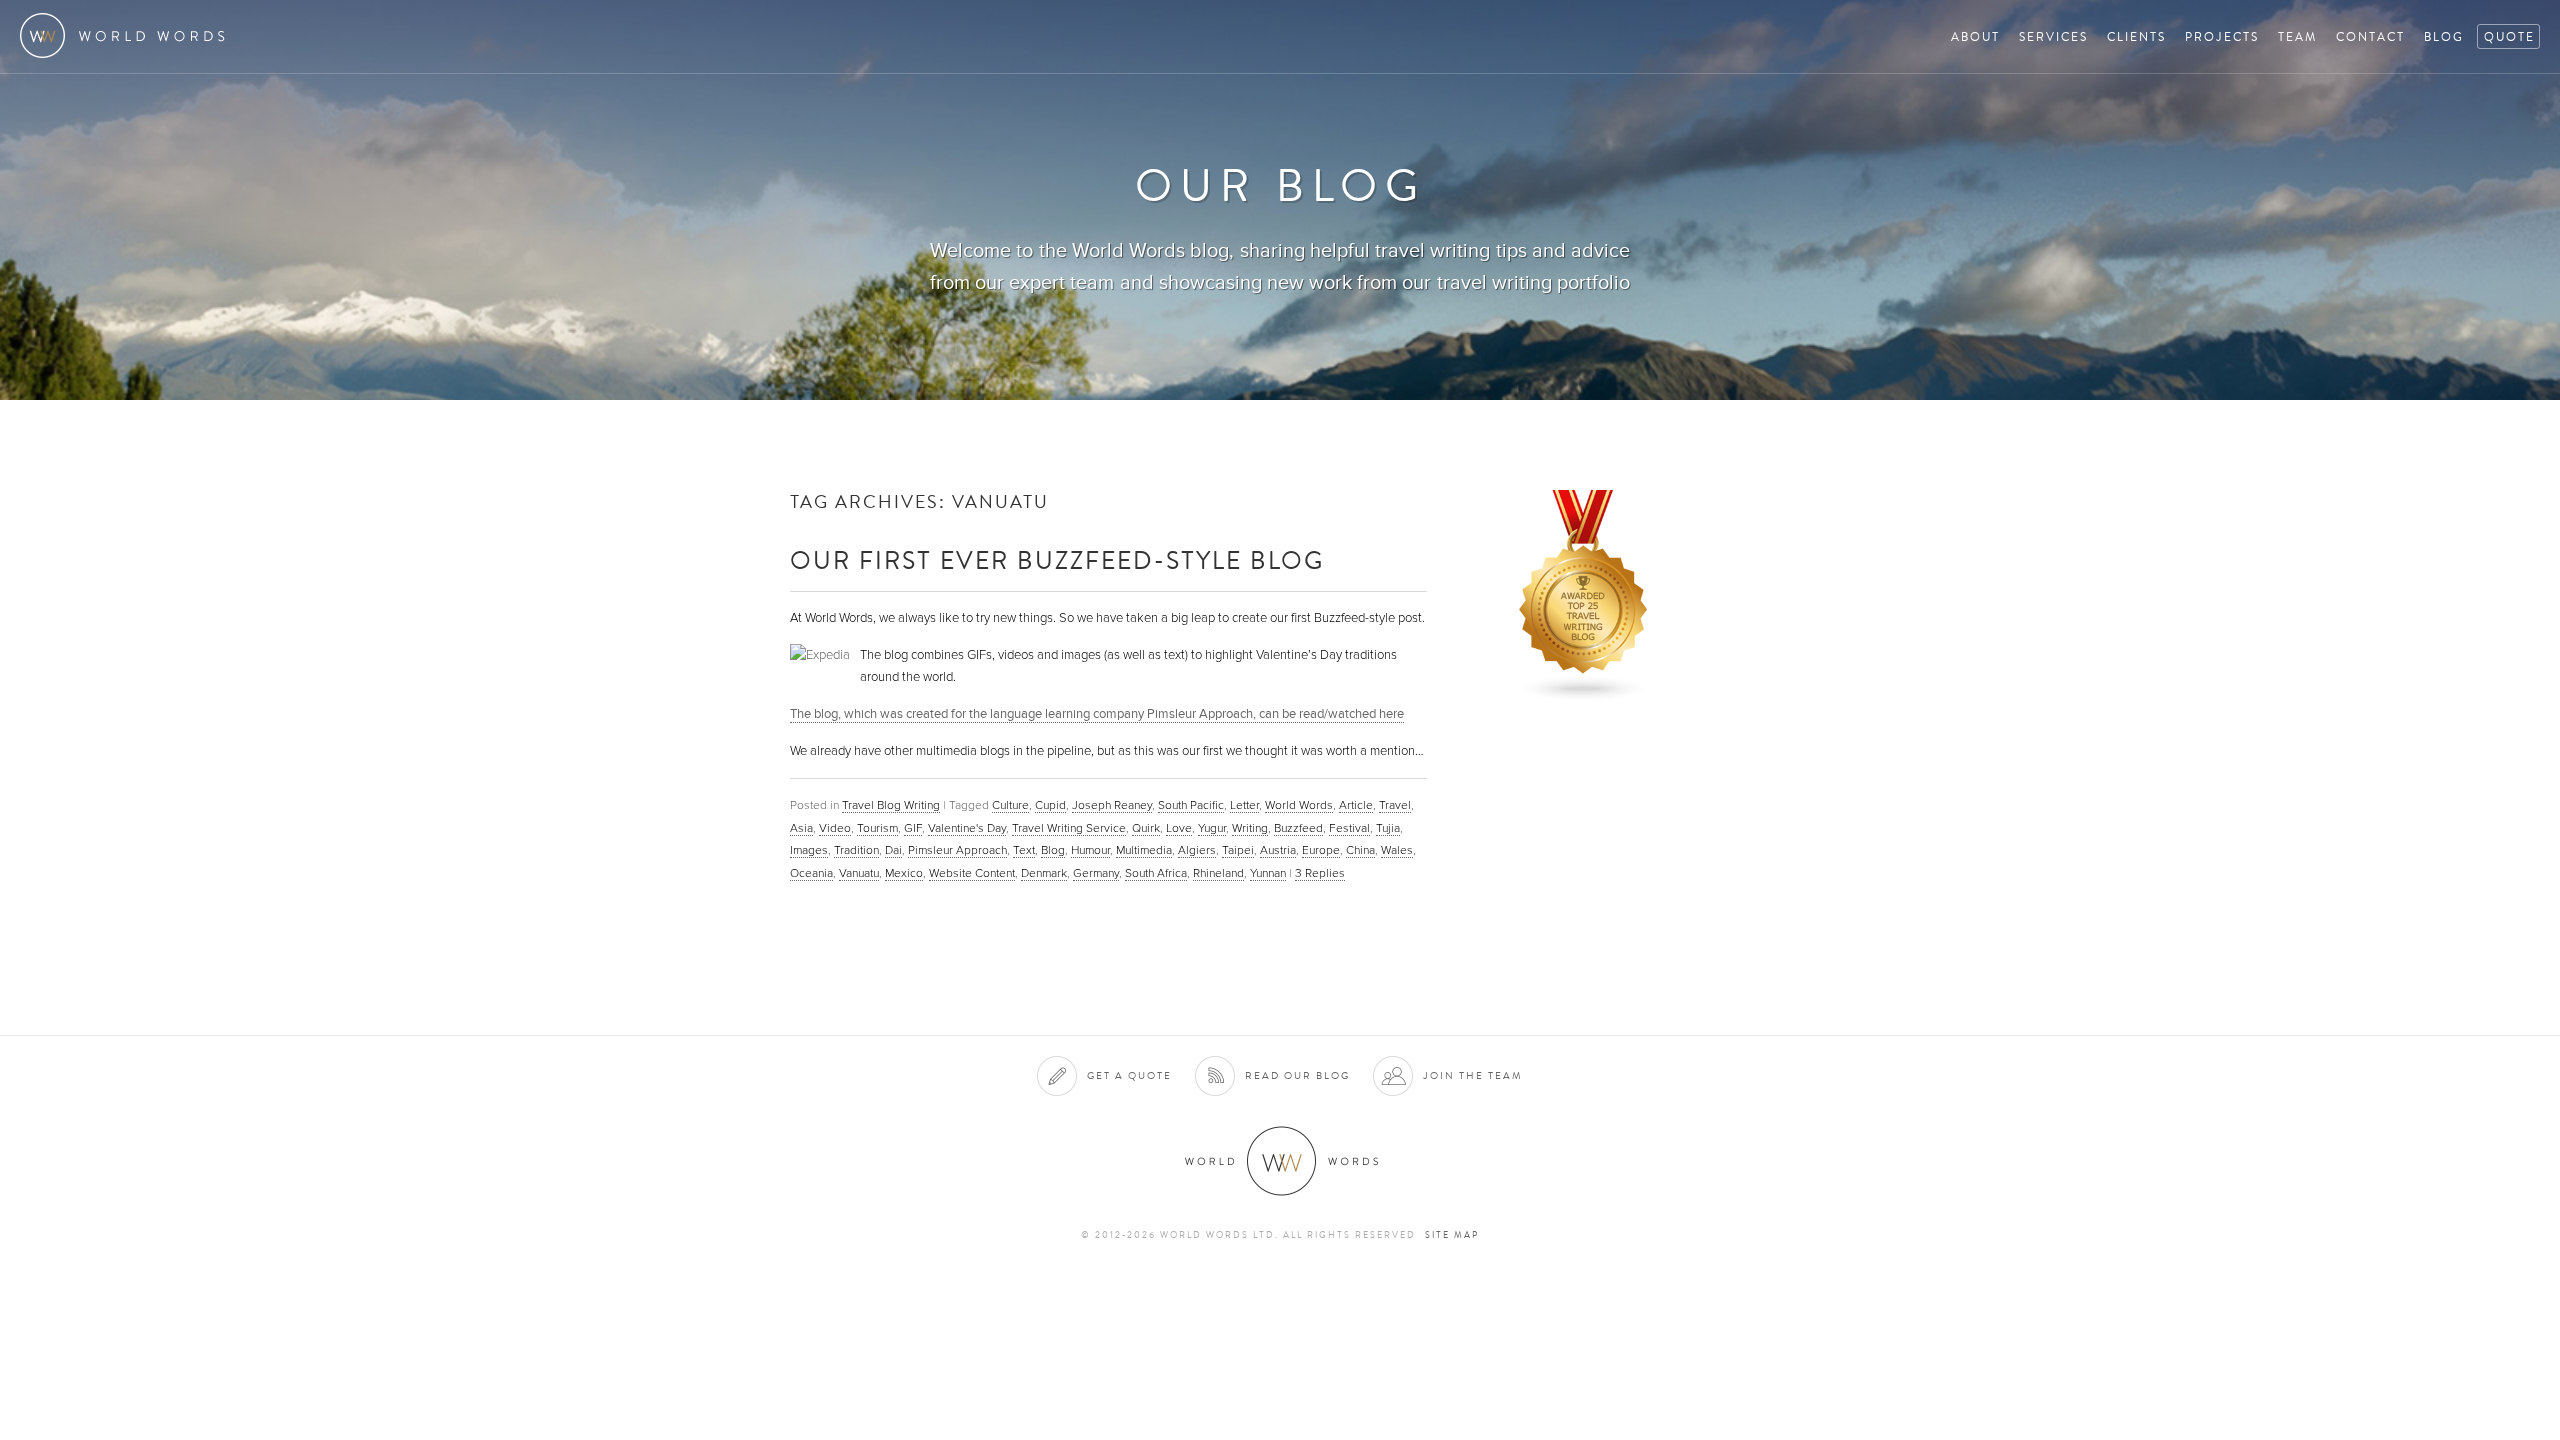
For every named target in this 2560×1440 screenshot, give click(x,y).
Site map (1452, 1235)
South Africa (1156, 873)
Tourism (877, 828)
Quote (2509, 36)
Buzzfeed (1298, 828)
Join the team (1473, 1075)
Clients (2136, 36)
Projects (2222, 36)
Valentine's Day (967, 828)
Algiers (1197, 850)
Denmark (1044, 873)
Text (1024, 850)
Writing (1250, 828)
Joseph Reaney (1112, 805)
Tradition (856, 850)
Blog (2444, 36)
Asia (801, 828)
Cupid (1050, 805)
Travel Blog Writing (891, 805)
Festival (1349, 828)
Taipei (1238, 850)
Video (835, 828)
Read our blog (1297, 1075)
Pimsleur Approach (957, 850)
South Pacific (1191, 805)
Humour (1090, 850)
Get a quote (1129, 1075)
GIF (913, 828)
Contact (2370, 36)
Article (1356, 805)
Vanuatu (859, 873)
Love (1179, 828)
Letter (1244, 805)
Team (2297, 36)
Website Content (972, 873)
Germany (1096, 873)
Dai (893, 850)
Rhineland (1218, 873)
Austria (1278, 850)
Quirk (1146, 828)
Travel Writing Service (1069, 828)
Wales (1397, 850)
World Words (127, 35)
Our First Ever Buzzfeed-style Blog (1057, 559)
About (1975, 36)
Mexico (904, 873)
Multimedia (1144, 850)
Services (2053, 36)
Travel (1395, 805)
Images (809, 850)
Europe (1321, 850)
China (1360, 850)
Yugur (1212, 828)
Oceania (811, 873)
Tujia (1388, 828)
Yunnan (1268, 873)
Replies (1320, 873)
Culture (1010, 805)
